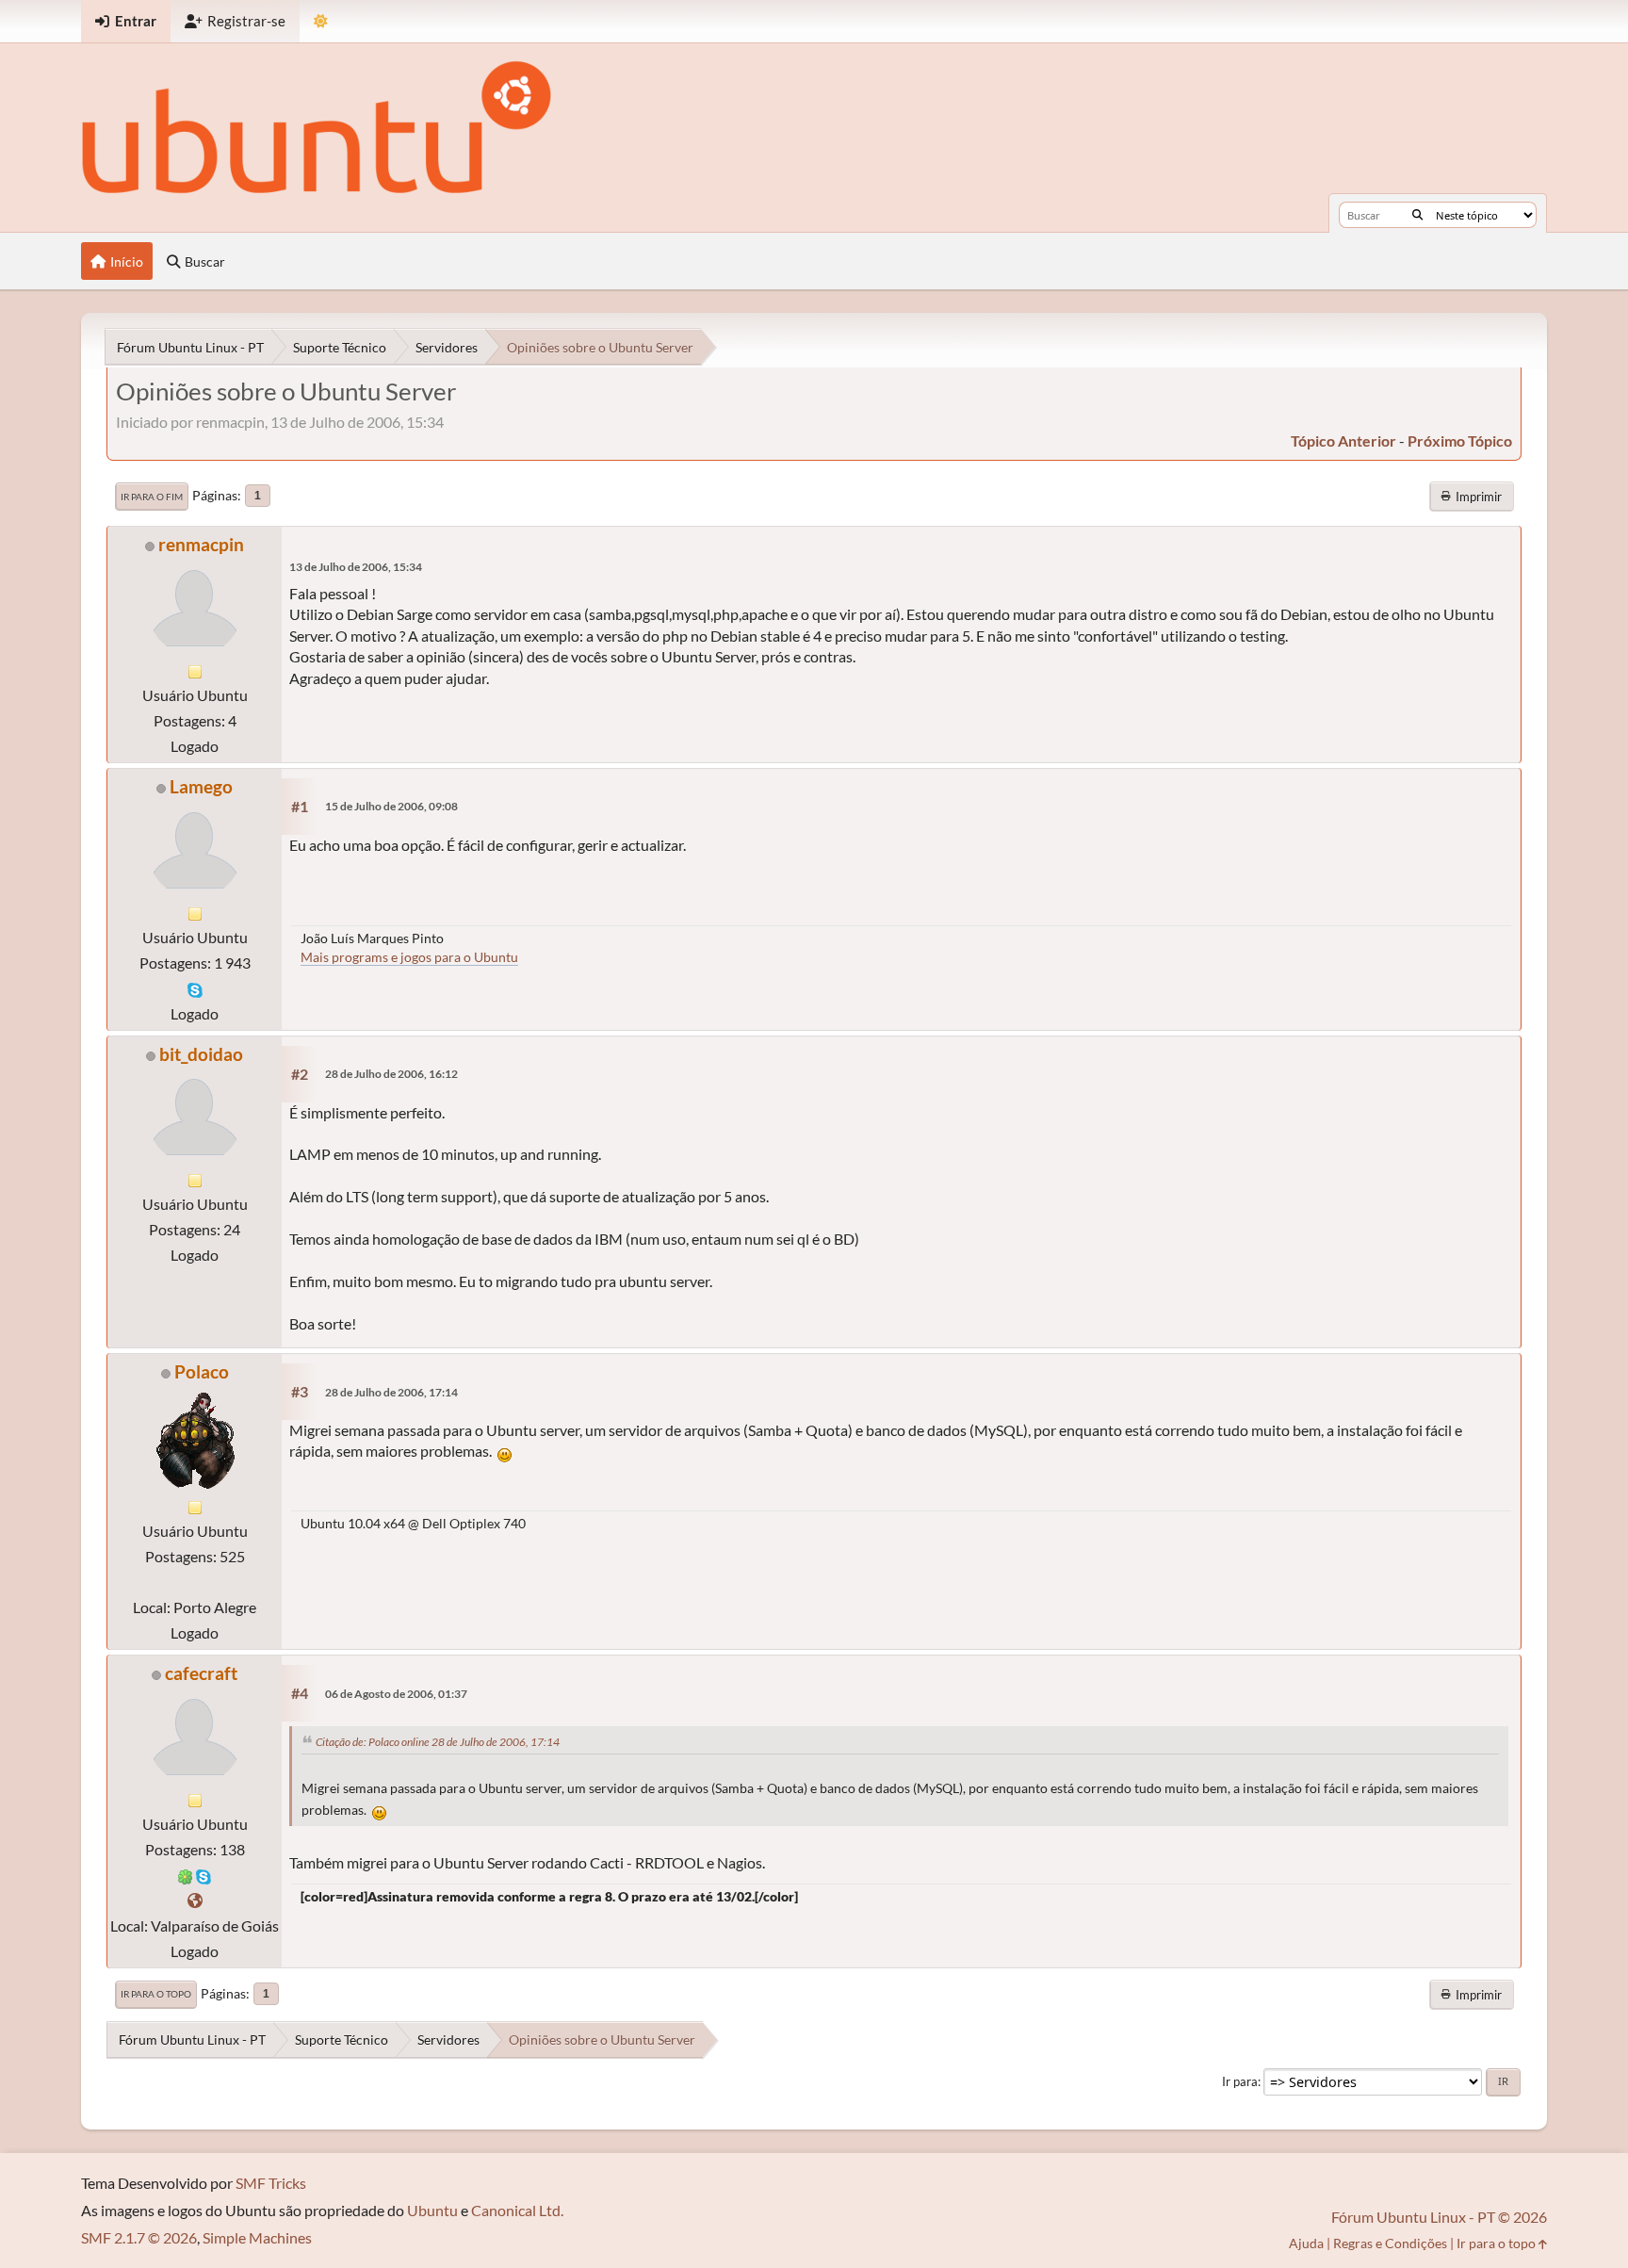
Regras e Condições (1390, 2243)
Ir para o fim (152, 497)
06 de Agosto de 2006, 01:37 (396, 1694)
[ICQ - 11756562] (186, 1875)
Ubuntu (432, 2210)
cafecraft (201, 1673)
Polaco (202, 1371)
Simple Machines (257, 2237)
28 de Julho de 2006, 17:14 (391, 1392)
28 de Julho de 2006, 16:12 (391, 1074)
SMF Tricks (271, 2183)
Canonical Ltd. (517, 2210)
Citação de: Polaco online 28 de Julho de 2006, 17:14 (438, 1742)
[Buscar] (1417, 215)
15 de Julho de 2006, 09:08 (391, 806)
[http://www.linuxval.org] (195, 1900)
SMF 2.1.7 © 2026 (139, 2237)
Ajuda (1306, 2243)
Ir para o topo (156, 1994)
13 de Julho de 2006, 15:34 (356, 567)
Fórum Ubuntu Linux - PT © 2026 (1439, 2217)
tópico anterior (1343, 441)
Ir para (1240, 2081)
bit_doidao (201, 1054)
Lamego (201, 786)
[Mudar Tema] (321, 21)
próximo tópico (1460, 441)
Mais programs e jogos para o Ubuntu (409, 957)
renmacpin (201, 544)
